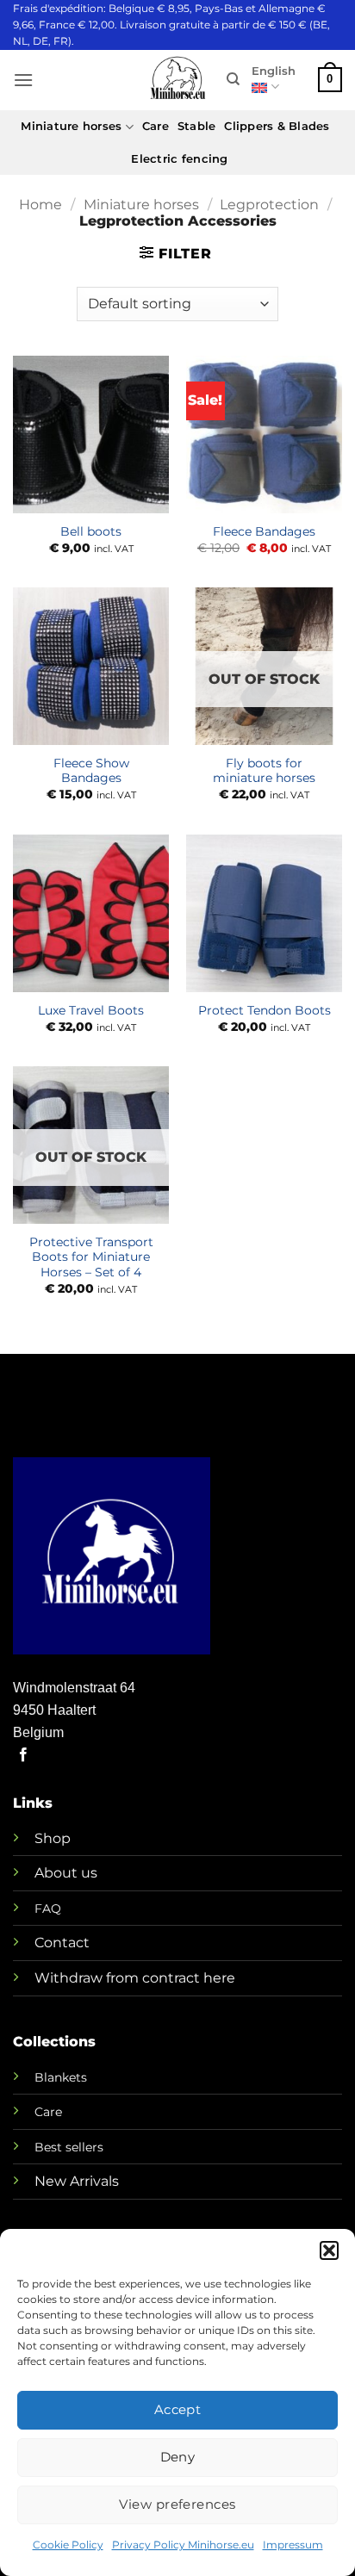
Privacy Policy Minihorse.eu (183, 2545)
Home (40, 205)
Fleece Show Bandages (91, 771)
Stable (197, 126)
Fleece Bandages (264, 531)
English (274, 71)
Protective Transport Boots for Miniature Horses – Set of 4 (91, 1257)
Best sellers (69, 2147)
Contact (62, 1943)
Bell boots (91, 531)
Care (156, 126)
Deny (178, 2457)
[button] (329, 2250)
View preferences (177, 2504)
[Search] (233, 79)
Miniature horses (71, 126)
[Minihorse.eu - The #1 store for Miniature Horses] (177, 80)
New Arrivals (77, 2181)
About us (66, 1873)
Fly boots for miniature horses (264, 771)
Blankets (61, 2077)
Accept (178, 2409)
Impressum (293, 2545)
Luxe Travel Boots (91, 1010)
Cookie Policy (68, 2545)
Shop (53, 1838)
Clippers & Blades (277, 126)
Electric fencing (179, 159)
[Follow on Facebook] (23, 1755)
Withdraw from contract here (135, 1978)
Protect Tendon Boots (265, 1010)
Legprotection (269, 205)
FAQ (48, 1909)
